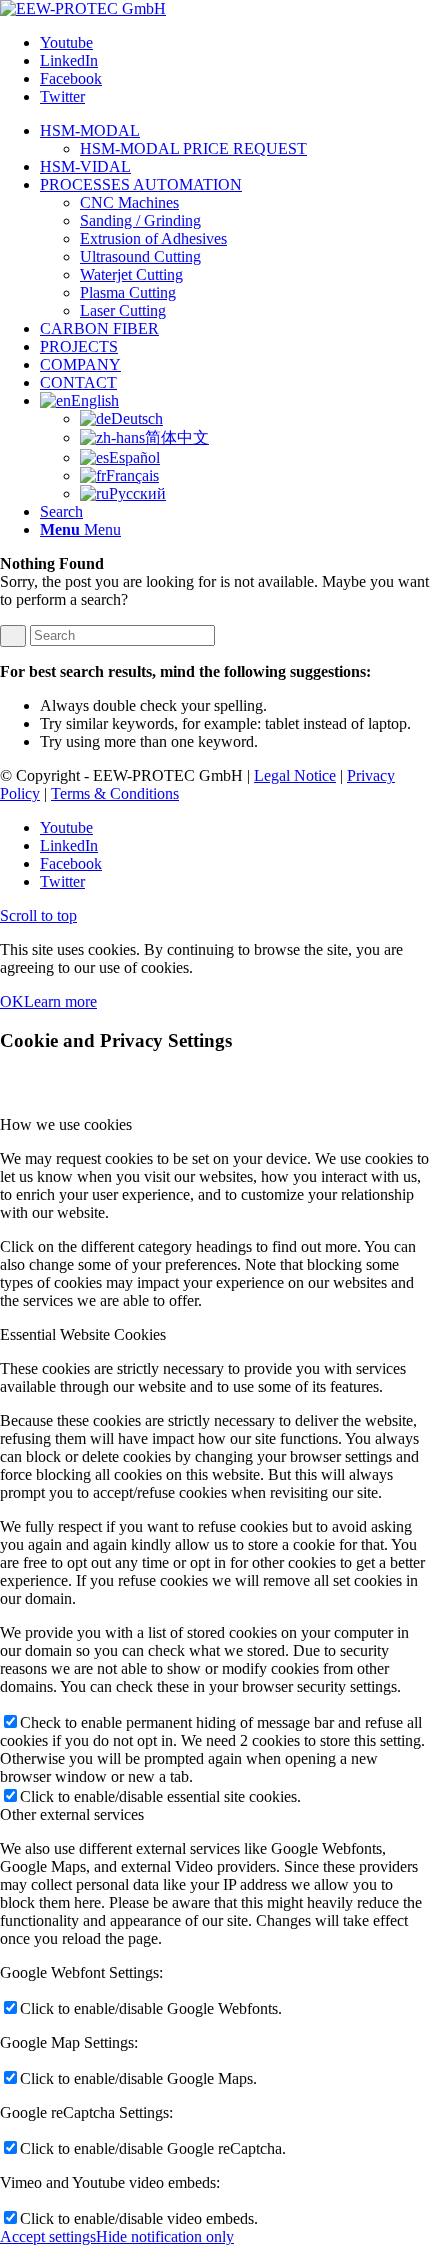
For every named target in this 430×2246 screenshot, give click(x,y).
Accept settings (48, 2236)
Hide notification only (165, 2236)
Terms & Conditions (115, 793)
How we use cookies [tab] (66, 1124)
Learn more (60, 1001)
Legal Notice (295, 775)
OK (12, 1001)
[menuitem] (235, 140)
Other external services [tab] (72, 1814)
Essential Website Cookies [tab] (83, 1334)
